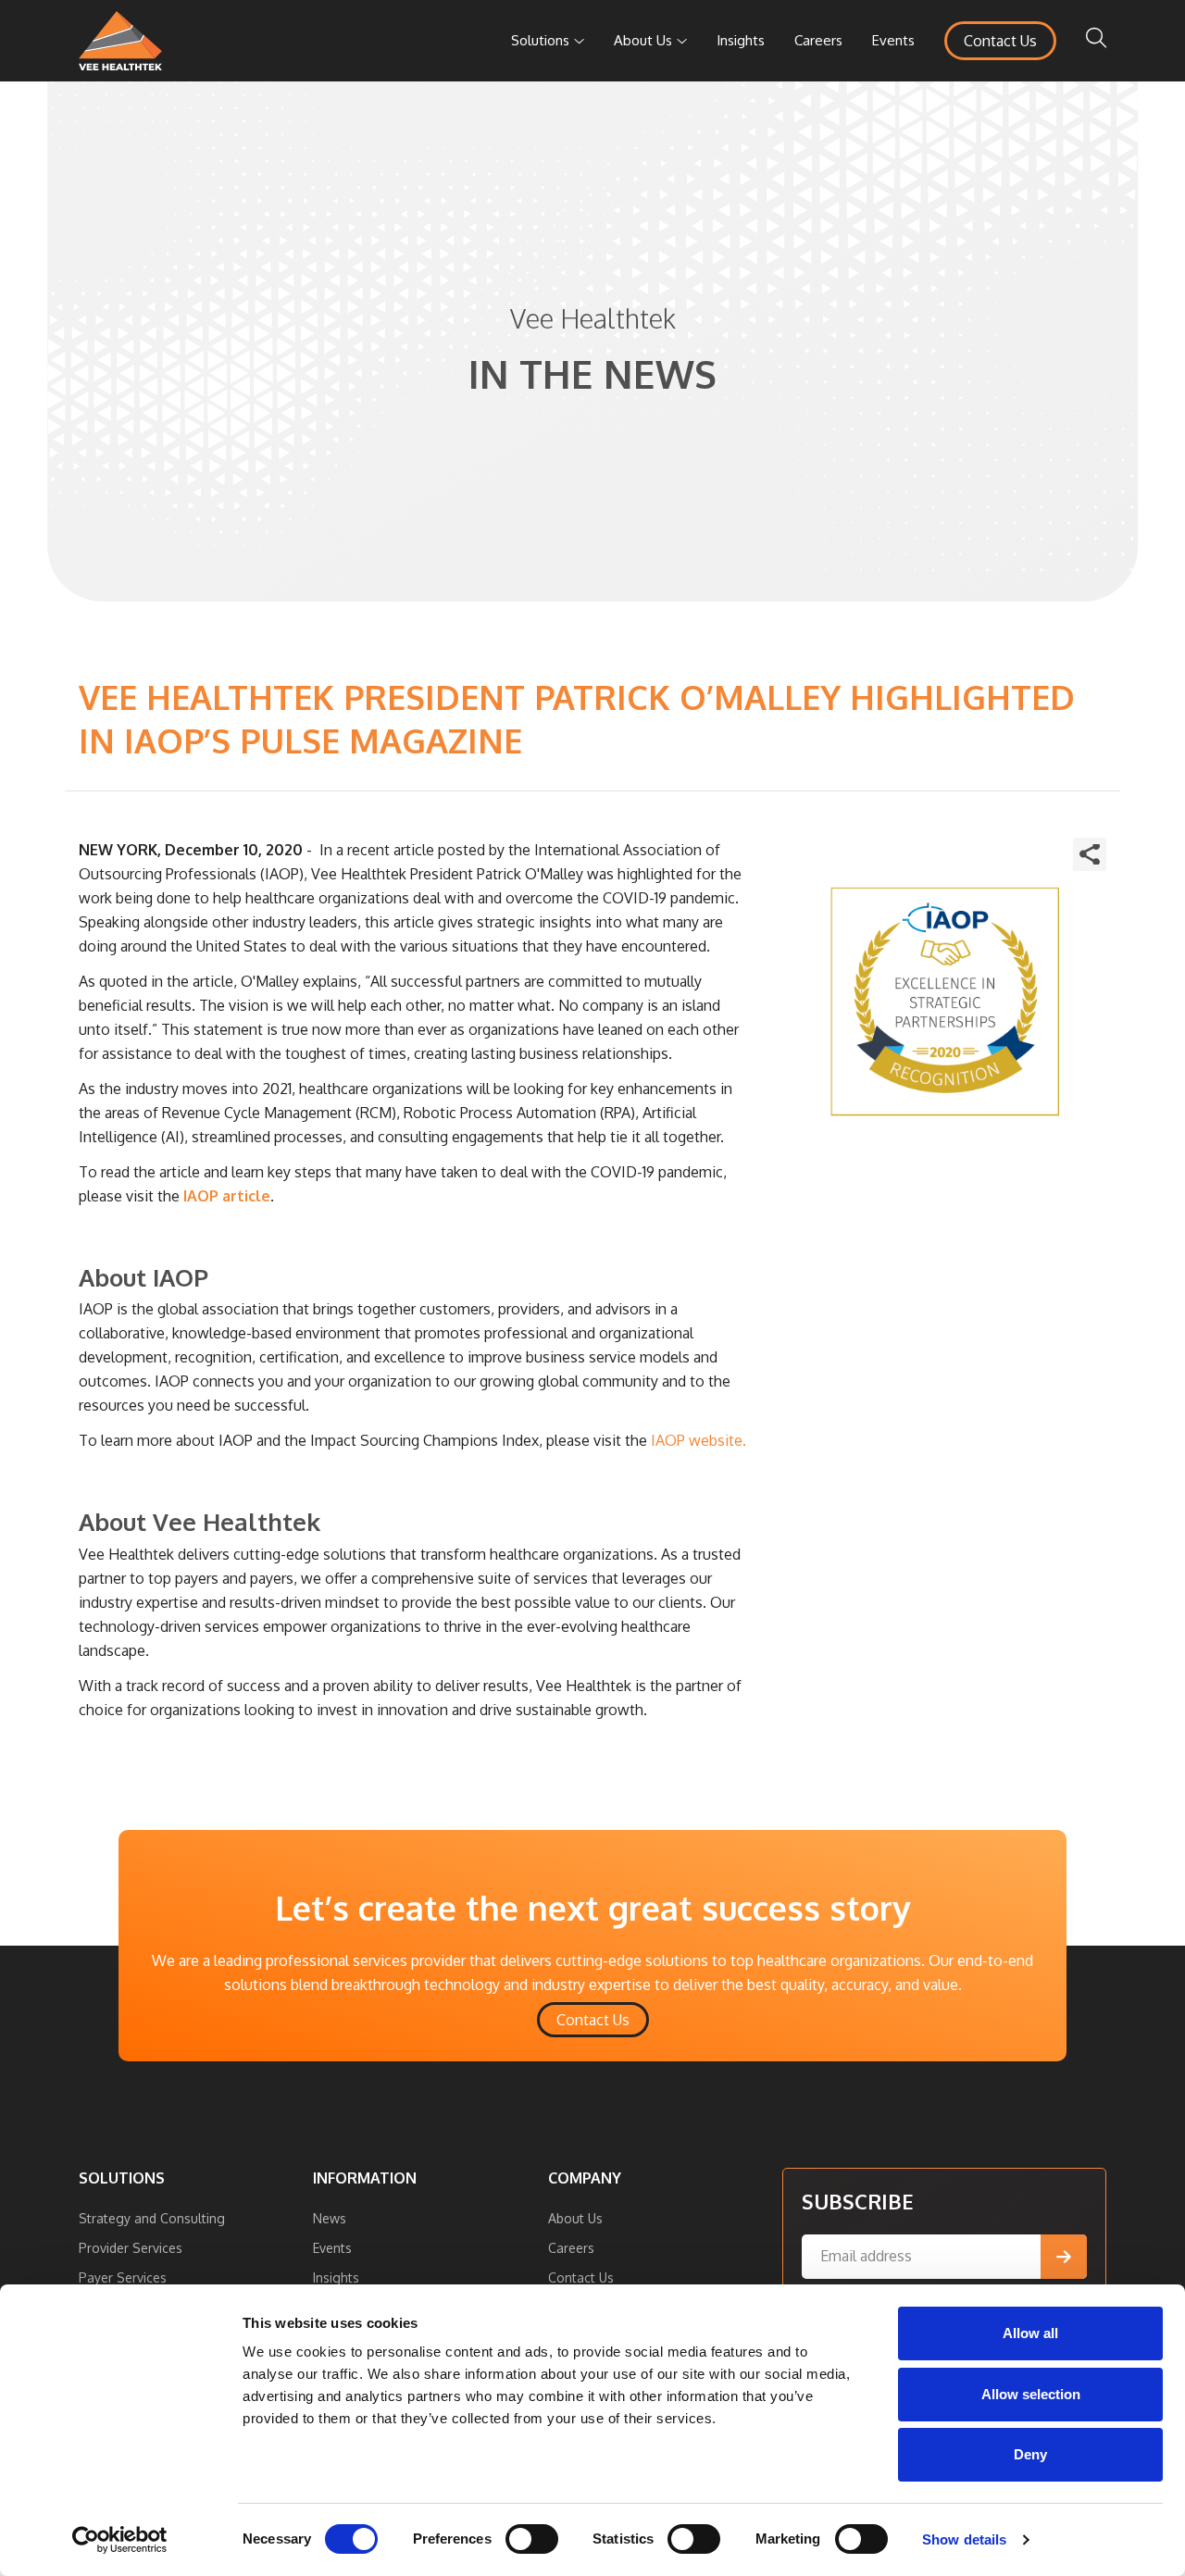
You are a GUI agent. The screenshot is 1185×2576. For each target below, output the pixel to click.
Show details (964, 2539)
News (330, 2218)
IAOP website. (699, 1440)
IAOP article (227, 1196)
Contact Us (1000, 41)
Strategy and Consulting (152, 2218)
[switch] (532, 2539)
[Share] (1090, 854)
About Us (643, 40)
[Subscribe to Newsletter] (1064, 2257)
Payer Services (123, 2277)
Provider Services (131, 2248)
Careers (818, 40)
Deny (1030, 2454)
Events (893, 40)
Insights (741, 40)
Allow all (1030, 2333)
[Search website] (1096, 41)
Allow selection (1031, 2394)
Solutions (540, 40)
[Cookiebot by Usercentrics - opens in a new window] (120, 2540)
